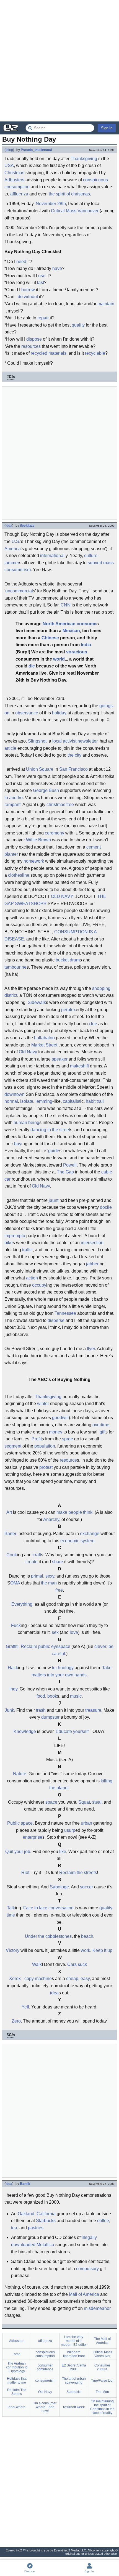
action (32, 1278)
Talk (11, 1908)
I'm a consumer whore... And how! (45, 2407)
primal (37, 1576)
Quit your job (18, 1852)
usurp (70, 1830)
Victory (13, 1950)
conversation (61, 1908)
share (58, 1562)
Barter (10, 1534)
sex (55, 1632)
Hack (13, 1668)
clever (100, 1646)
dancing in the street (50, 1130)
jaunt (54, 1200)
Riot (25, 1873)
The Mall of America (102, 2341)
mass (108, 563)
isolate (27, 1101)
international (52, 556)
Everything (22, 1604)
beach (87, 1936)
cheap (72, 1979)
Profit (37, 1439)
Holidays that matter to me (17, 2381)
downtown (15, 1094)
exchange (90, 1534)
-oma (17, 2354)
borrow (28, 290)
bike (9, 1243)
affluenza (19, 194)
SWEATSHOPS (31, 904)
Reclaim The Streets (17, 2392)
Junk (9, 1710)
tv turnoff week (74, 2407)
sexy (50, 1576)
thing (9, 150)
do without (28, 297)
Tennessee (65, 1313)
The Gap (65, 1172)
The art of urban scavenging (74, 2381)
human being (26, 1123)
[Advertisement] (59, 61)
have (57, 268)
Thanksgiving (84, 159)
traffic (27, 1250)
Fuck (16, 1625)
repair (43, 318)
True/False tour (102, 2381)
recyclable (95, 353)
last (41, 283)
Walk (37, 1964)
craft (37, 1555)
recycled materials (49, 353)
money (56, 1432)
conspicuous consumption (45, 2354)
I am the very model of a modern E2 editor (74, 2341)
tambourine (15, 967)
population (45, 1446)
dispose (34, 339)
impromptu (15, 1236)
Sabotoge (59, 1887)
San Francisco (73, 769)
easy (85, 1979)
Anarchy (51, 1519)
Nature (20, 1774)
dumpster (50, 1717)
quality (78, 325)
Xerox (15, 1979)
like (63, 1852)
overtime (101, 1425)
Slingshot (37, 741)
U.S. (16, 541)
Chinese (50, 638)
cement (94, 847)
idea (9, 526)
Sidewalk (37, 1002)
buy (18, 1144)
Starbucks (46, 2221)
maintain (106, 304)
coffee (103, 2221)
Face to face (35, 1908)
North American (59, 624)
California (46, 2214)
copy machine (38, 1979)
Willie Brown (38, 840)
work (86, 1950)
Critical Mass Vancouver (75, 211)
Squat (84, 1802)
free (59, 1590)
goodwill (60, 1418)
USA (9, 165)
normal (11, 1101)
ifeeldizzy (27, 526)
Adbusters (14, 180)
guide (54, 1151)
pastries (36, 2228)
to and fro (14, 798)
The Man (102, 2392)
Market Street (44, 1045)
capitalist (72, 1101)
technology (63, 1668)
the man (49, 1583)
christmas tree (60, 805)
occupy (39, 1285)
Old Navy (28, 1052)
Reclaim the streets (78, 1873)
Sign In (107, 128)
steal (97, 1802)
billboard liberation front (74, 2354)
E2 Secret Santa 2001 (74, 2367)
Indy (13, 1689)
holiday (59, 713)
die (32, 666)
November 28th (51, 204)
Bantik (25, 2184)
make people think (74, 1512)
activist (70, 741)
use (42, 276)
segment (13, 1446)
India (86, 645)
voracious (77, 652)
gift (103, 1432)
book (52, 1696)
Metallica (45, 2245)
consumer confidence (45, 2367)
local (57, 741)
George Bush (46, 790)
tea (14, 2228)
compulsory (87, 2269)
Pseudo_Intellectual (36, 150)
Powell (70, 1165)
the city (74, 755)
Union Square (40, 769)
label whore (17, 2407)
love (74, 1632)
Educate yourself (72, 1731)
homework (34, 861)
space (51, 1802)
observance (27, 713)
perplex (68, 1010)
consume (86, 624)
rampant (12, 805)
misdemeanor (97, 2308)
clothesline (19, 875)
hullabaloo (44, 1038)
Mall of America (84, 2294)
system (87, 1541)
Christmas (14, 173)
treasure (93, 1710)
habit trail (95, 1101)
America (13, 549)
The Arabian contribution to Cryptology (17, 2367)
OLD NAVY (62, 896)
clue (93, 1024)
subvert (95, 563)
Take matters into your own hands (72, 1671)
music (76, 1696)
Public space (20, 1823)
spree (68, 1439)
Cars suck (77, 1964)
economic (70, 1541)
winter (43, 1404)
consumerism (18, 570)
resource (68, 1460)
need (21, 262)
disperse (56, 1320)
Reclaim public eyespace (46, 1646)
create (32, 1562)
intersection (92, 1243)
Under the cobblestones (48, 1936)
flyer (91, 1349)
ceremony (55, 833)
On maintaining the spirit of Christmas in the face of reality (102, 2407)
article (10, 748)
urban (86, 1823)
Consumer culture (102, 2367)
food (41, 1696)
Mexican (71, 631)
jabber (92, 1264)
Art (9, 1512)
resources (31, 346)
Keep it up (102, 1950)
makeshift (79, 1066)
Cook (12, 1555)
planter (11, 854)
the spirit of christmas (69, 194)
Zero (16, 2021)
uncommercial (19, 591)
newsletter (87, 741)
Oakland (26, 2214)
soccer (86, 1887)
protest (46, 1467)
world (59, 659)
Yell (25, 2007)
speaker (60, 1059)
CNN (66, 605)
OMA (15, 1583)
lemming (44, 1101)
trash (41, 1710)
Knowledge (25, 1731)
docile (106, 1207)
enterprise (33, 1837)
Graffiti (12, 1646)
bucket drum (68, 960)
